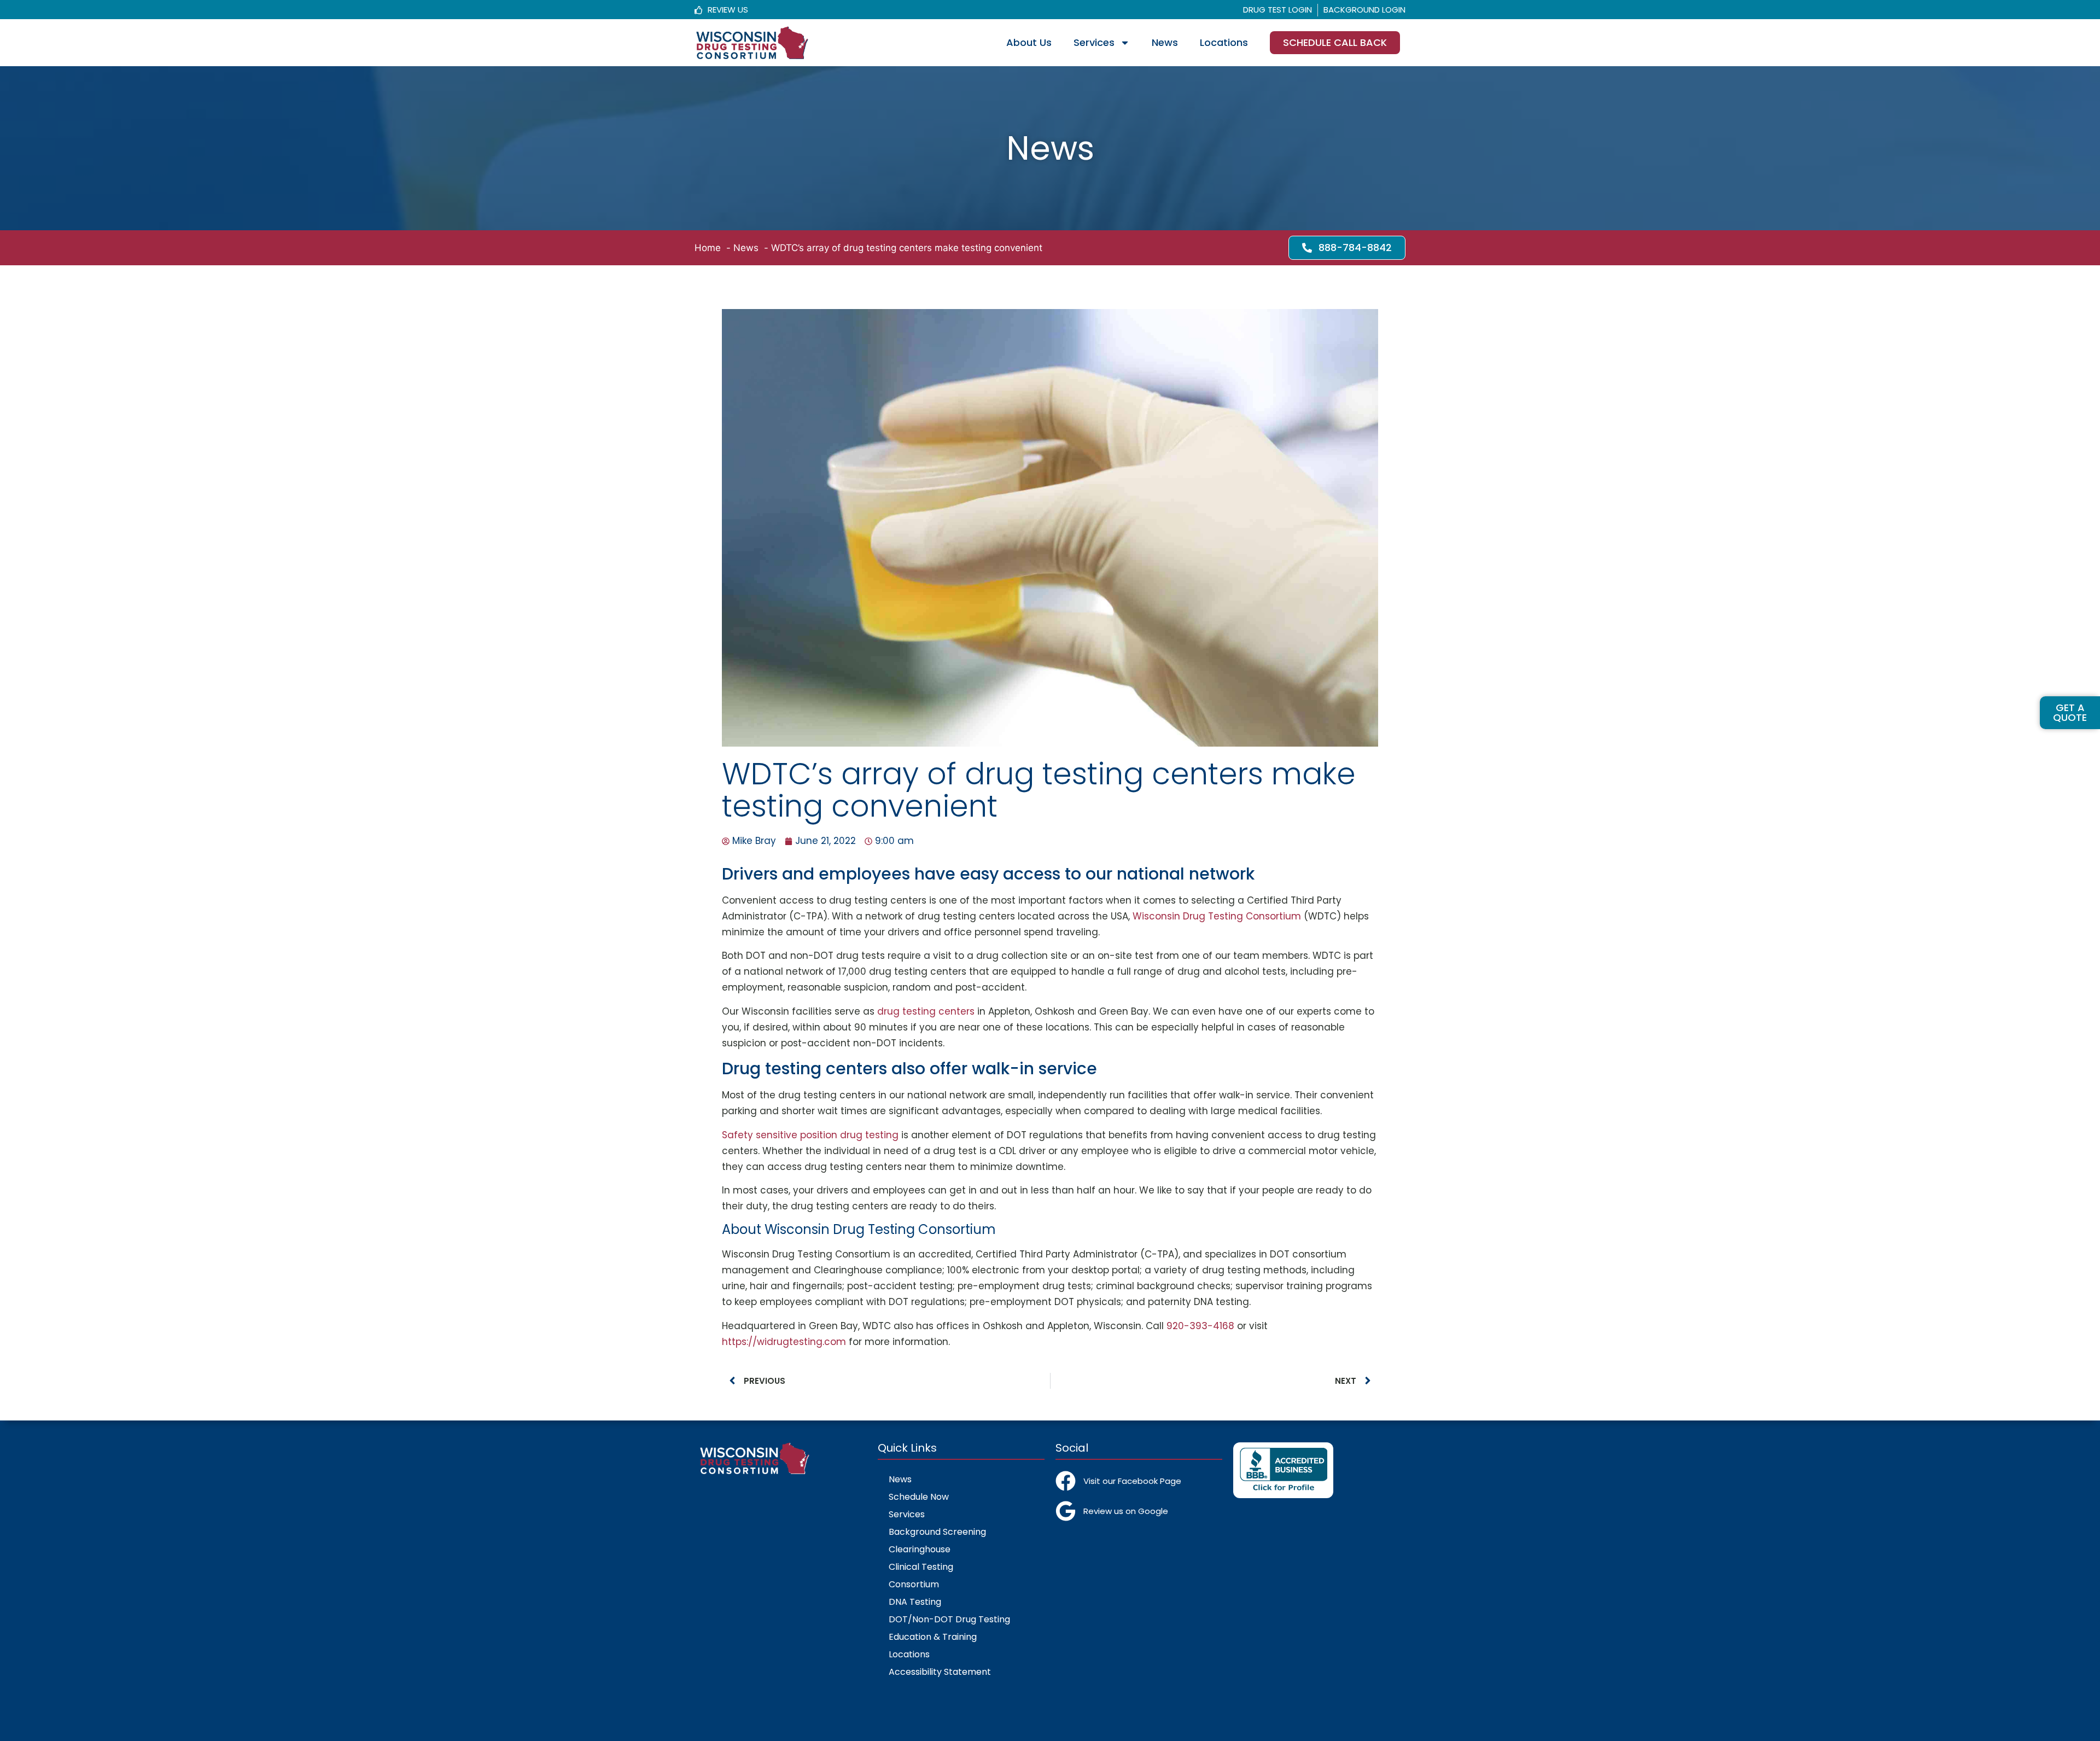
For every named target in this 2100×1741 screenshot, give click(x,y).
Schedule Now (919, 1497)
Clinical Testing (921, 1567)
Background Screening (937, 1532)
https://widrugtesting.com (784, 1342)
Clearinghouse (920, 1549)
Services (1094, 42)
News (1165, 42)
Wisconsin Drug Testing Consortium (1217, 916)
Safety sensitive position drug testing (810, 1135)
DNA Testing (915, 1602)
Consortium (914, 1584)
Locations (1224, 42)
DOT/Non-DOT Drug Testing (949, 1619)
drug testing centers (926, 1011)
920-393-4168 (1200, 1326)
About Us (1029, 42)
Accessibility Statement (940, 1672)
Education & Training (933, 1637)
